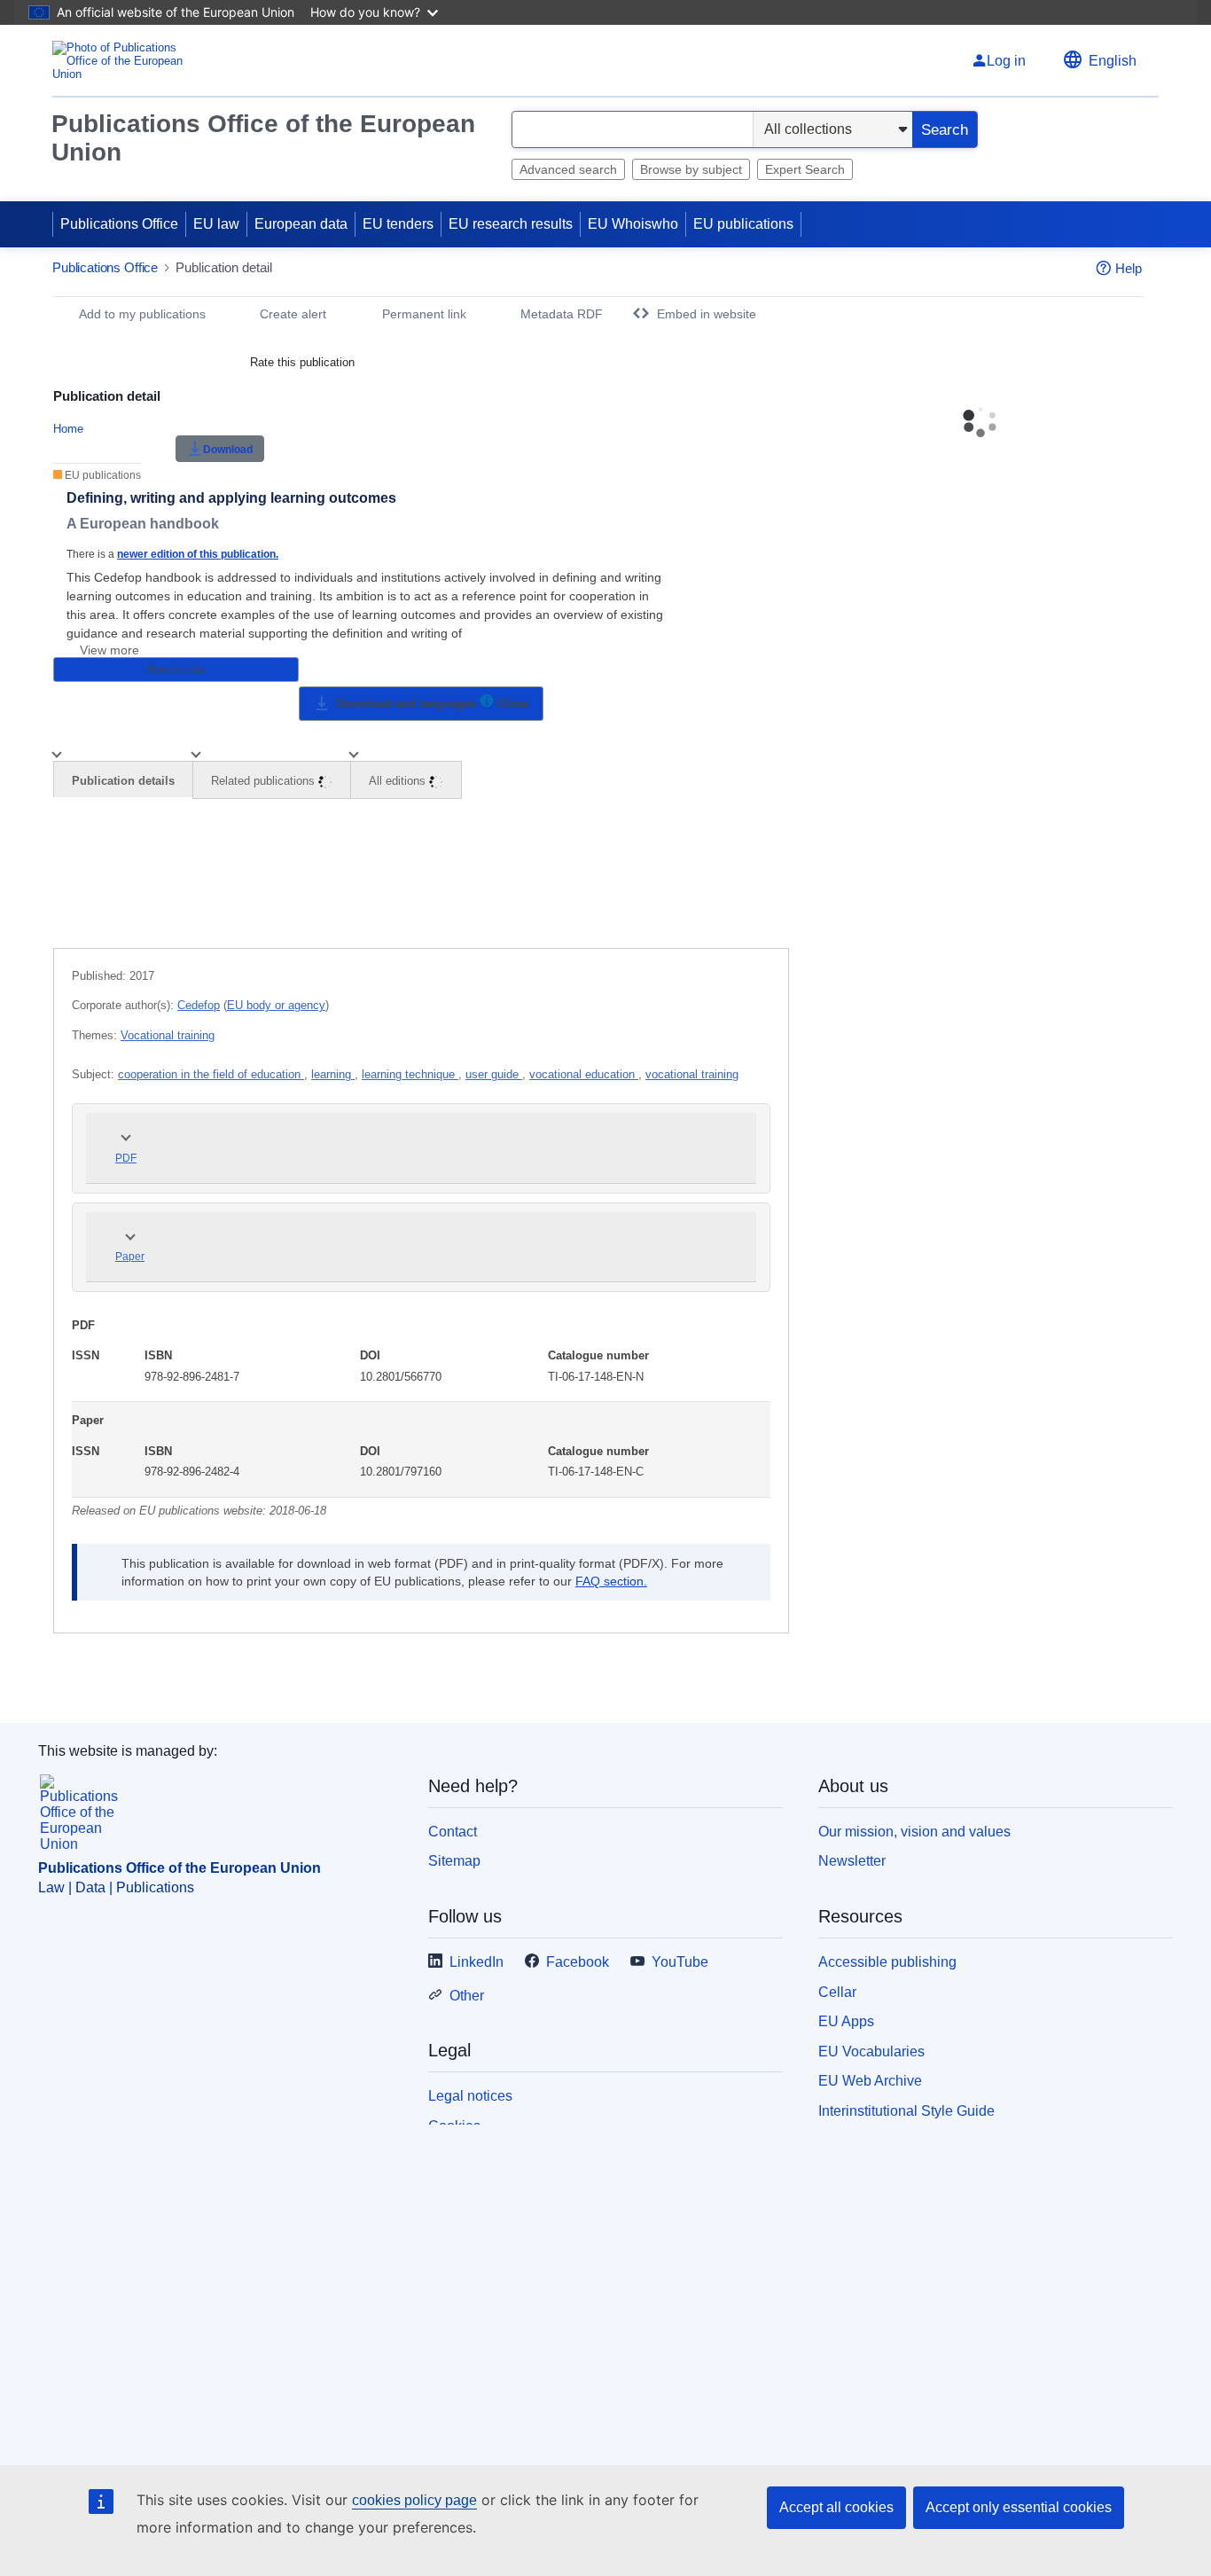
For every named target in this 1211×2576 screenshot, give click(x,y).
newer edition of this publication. (198, 554)
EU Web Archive (870, 2081)
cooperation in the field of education (211, 1074)
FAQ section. (611, 1581)
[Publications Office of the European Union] (123, 61)
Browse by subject (691, 169)
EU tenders (398, 224)
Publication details (123, 781)
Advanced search (568, 169)
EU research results (511, 224)
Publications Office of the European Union (263, 138)
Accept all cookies (836, 2507)
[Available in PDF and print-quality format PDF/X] (487, 704)
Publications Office (119, 224)
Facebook (578, 1962)
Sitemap (454, 1861)
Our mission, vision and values (914, 1832)
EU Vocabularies (871, 2051)
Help (1129, 268)
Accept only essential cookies (1019, 2507)
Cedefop (199, 1005)
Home (68, 429)
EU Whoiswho (633, 224)
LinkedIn (477, 1962)
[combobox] (633, 129)
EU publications (743, 224)
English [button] (1113, 61)
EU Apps (846, 2021)
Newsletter (852, 1861)
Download (228, 450)
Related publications (265, 781)
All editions (399, 781)
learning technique (410, 1074)
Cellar (837, 1992)
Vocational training (168, 1035)
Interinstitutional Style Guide (906, 2111)
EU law (216, 224)
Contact (453, 1832)
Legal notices (470, 2096)
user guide (494, 1074)
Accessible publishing (887, 1962)
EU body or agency (276, 1005)
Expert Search (805, 169)
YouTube (680, 1962)
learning (333, 1074)
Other (467, 1996)
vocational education (584, 1074)
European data (301, 224)
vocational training (692, 1074)
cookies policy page (414, 2500)
